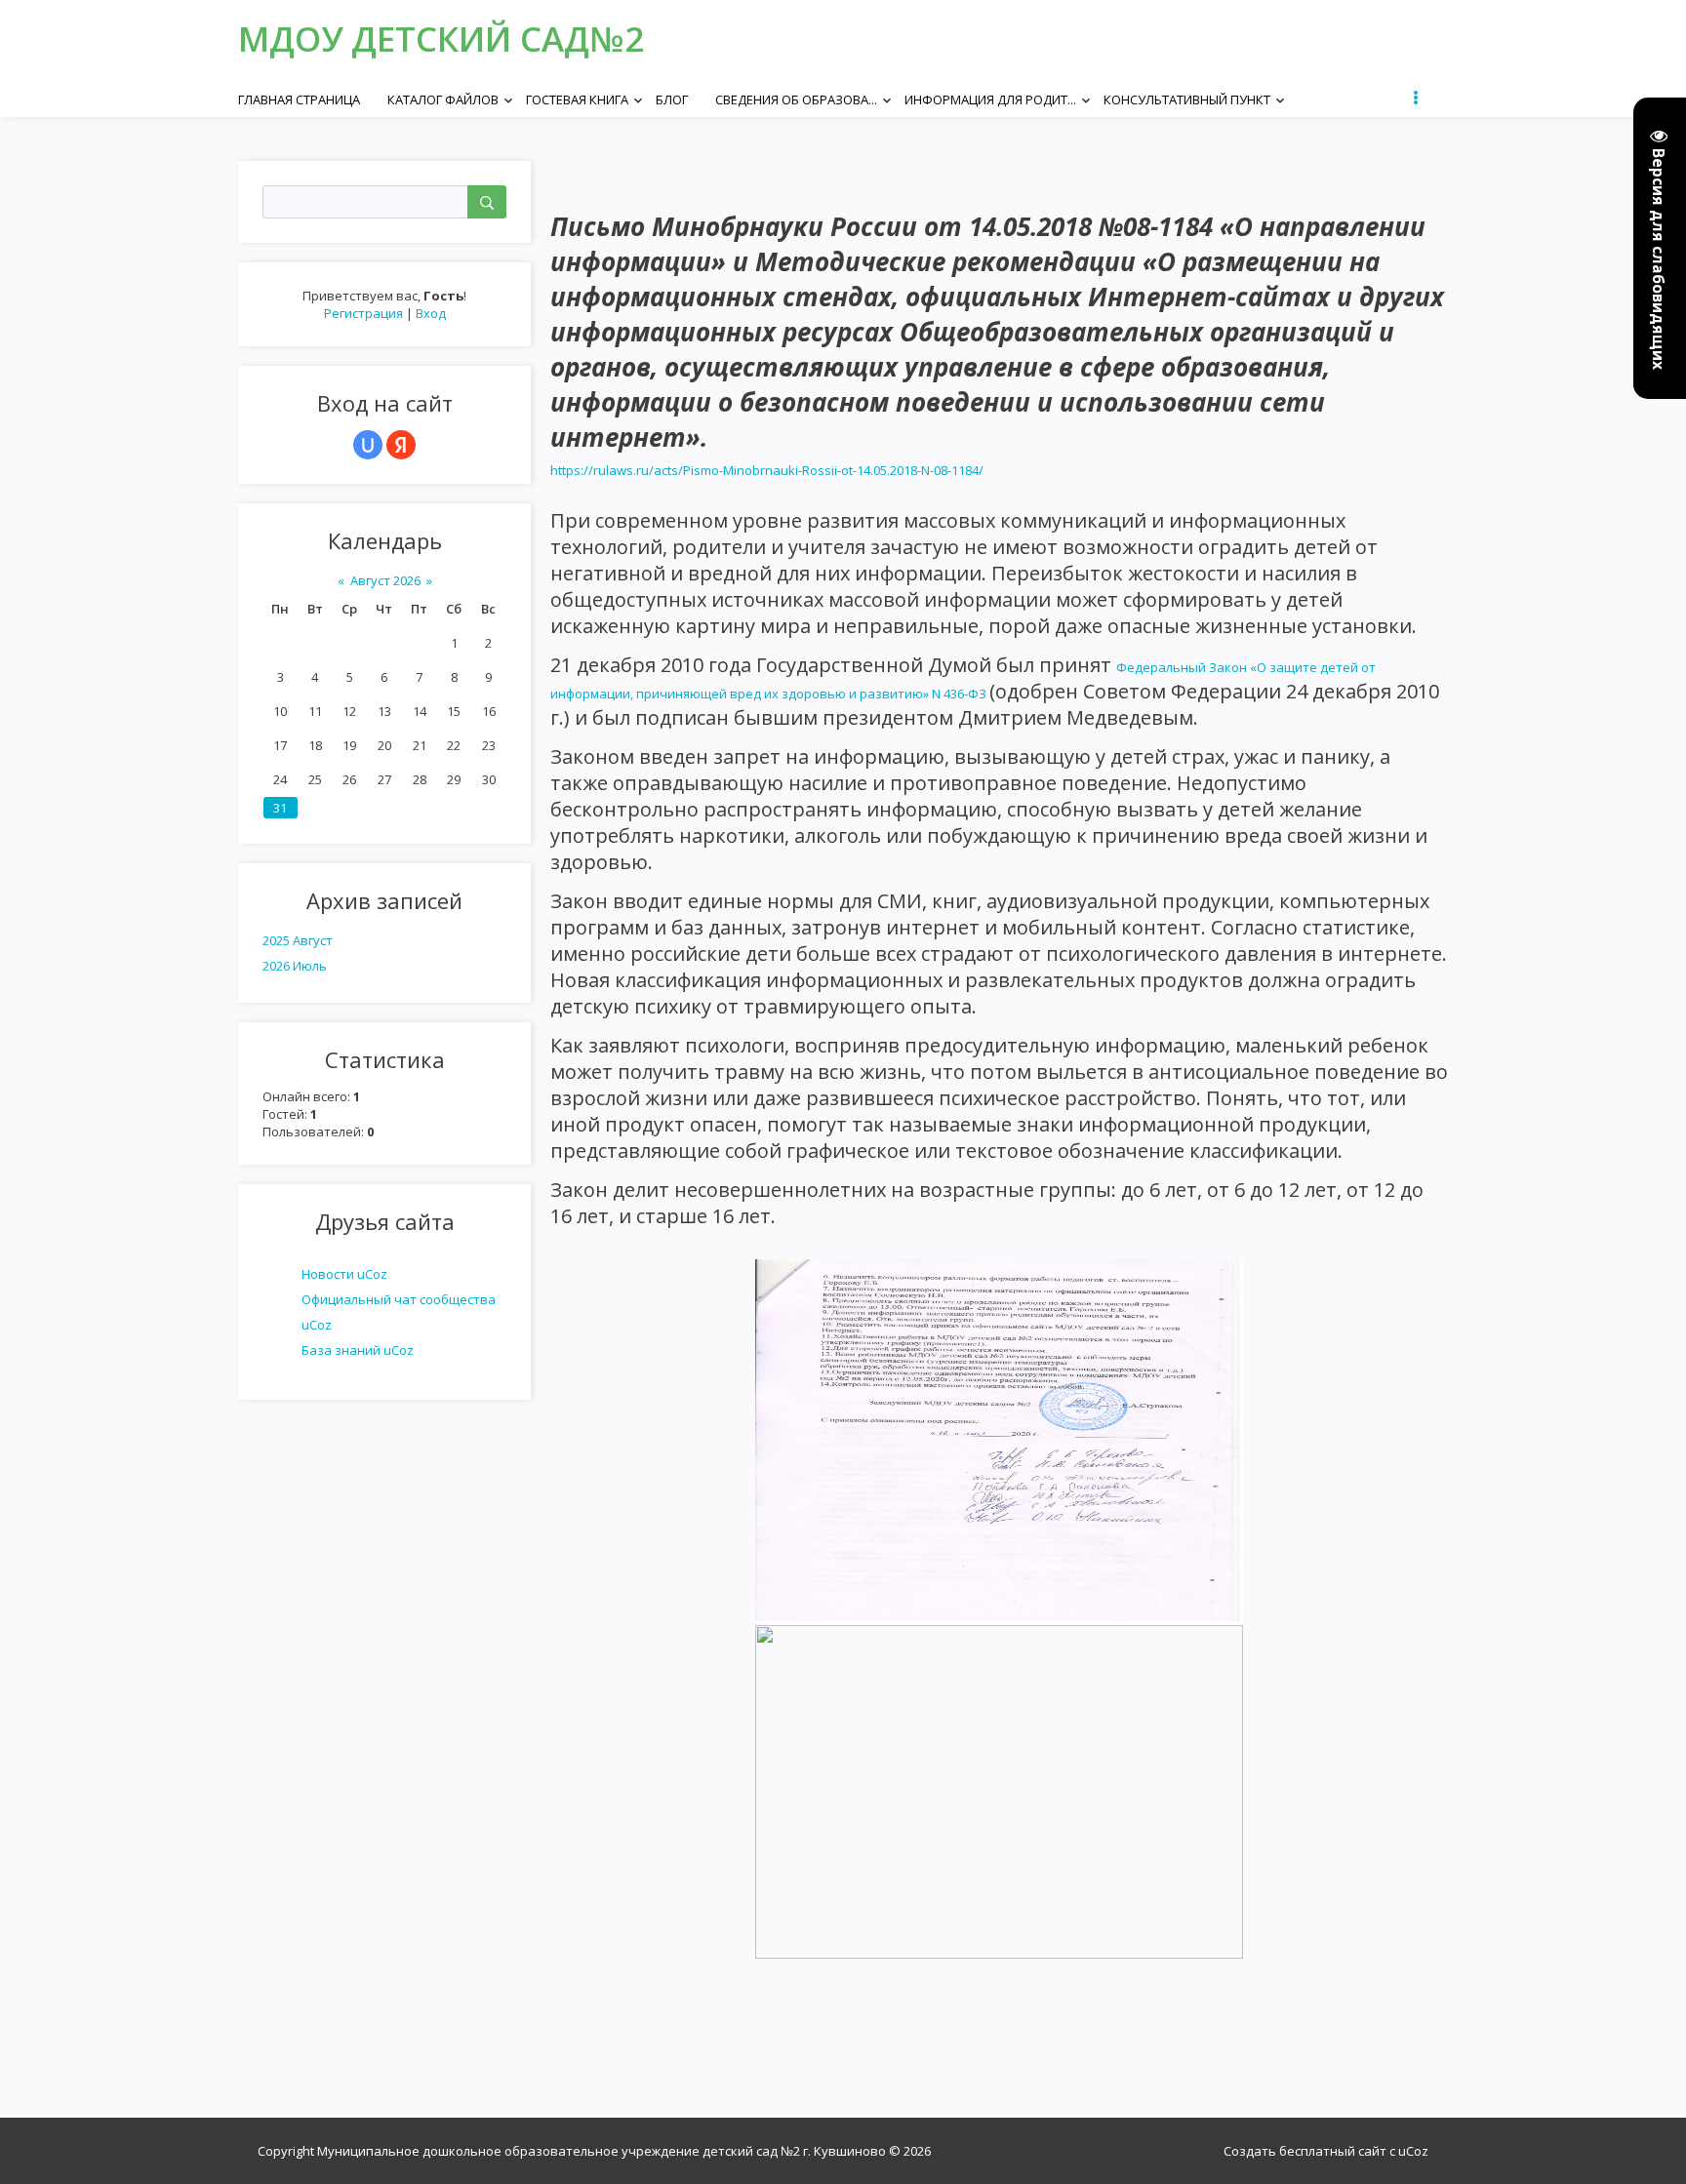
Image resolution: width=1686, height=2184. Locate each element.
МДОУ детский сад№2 (441, 39)
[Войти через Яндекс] (401, 445)
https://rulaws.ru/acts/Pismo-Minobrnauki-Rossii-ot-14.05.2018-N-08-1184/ (767, 470)
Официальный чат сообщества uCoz (399, 1312)
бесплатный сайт (1333, 2151)
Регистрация (363, 313)
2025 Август (298, 940)
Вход (431, 313)
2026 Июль (295, 966)
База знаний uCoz (358, 1350)
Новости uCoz (344, 1274)
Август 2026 (385, 580)
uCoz (1413, 2151)
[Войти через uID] (368, 445)
